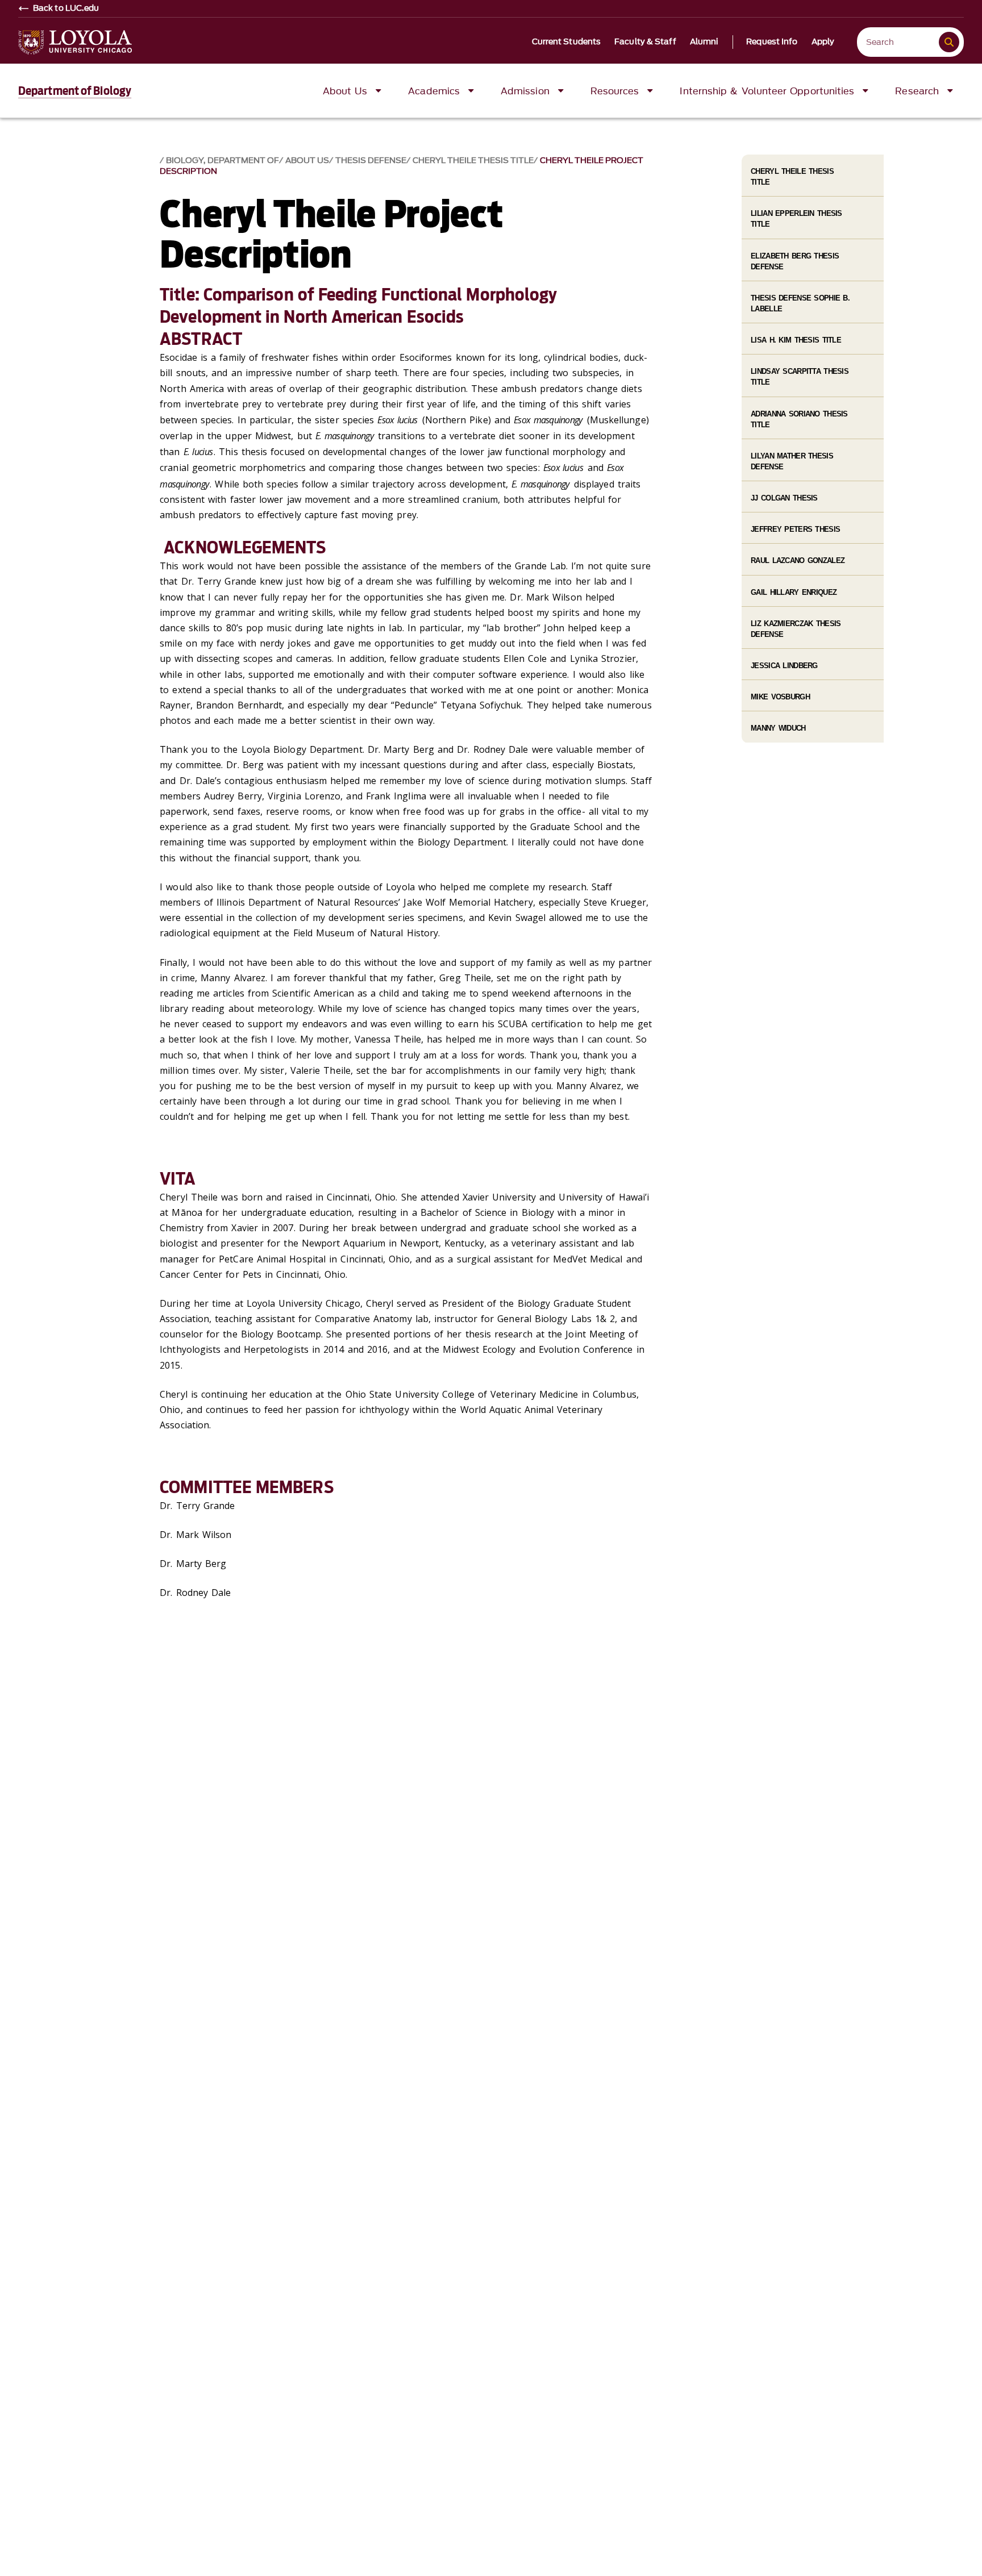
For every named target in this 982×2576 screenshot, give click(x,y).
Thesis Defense (371, 161)
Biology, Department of (222, 161)
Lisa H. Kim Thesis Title (796, 340)
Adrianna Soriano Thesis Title (799, 419)
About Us (307, 161)
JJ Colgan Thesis (784, 498)
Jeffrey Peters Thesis (795, 529)
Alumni (704, 42)
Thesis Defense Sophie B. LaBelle (800, 303)
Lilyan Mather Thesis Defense (792, 461)
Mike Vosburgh (780, 697)
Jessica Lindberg (784, 666)
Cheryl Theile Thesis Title (473, 161)
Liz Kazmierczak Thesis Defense (796, 629)
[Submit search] (949, 42)
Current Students (567, 42)
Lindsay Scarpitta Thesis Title (800, 377)
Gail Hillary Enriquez (794, 592)
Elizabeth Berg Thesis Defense (795, 261)
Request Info (772, 42)
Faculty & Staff (645, 42)
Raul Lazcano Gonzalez (798, 560)
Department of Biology (75, 91)
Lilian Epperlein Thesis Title (796, 219)
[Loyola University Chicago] (75, 42)
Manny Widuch (778, 728)
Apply (823, 42)
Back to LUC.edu (66, 9)
